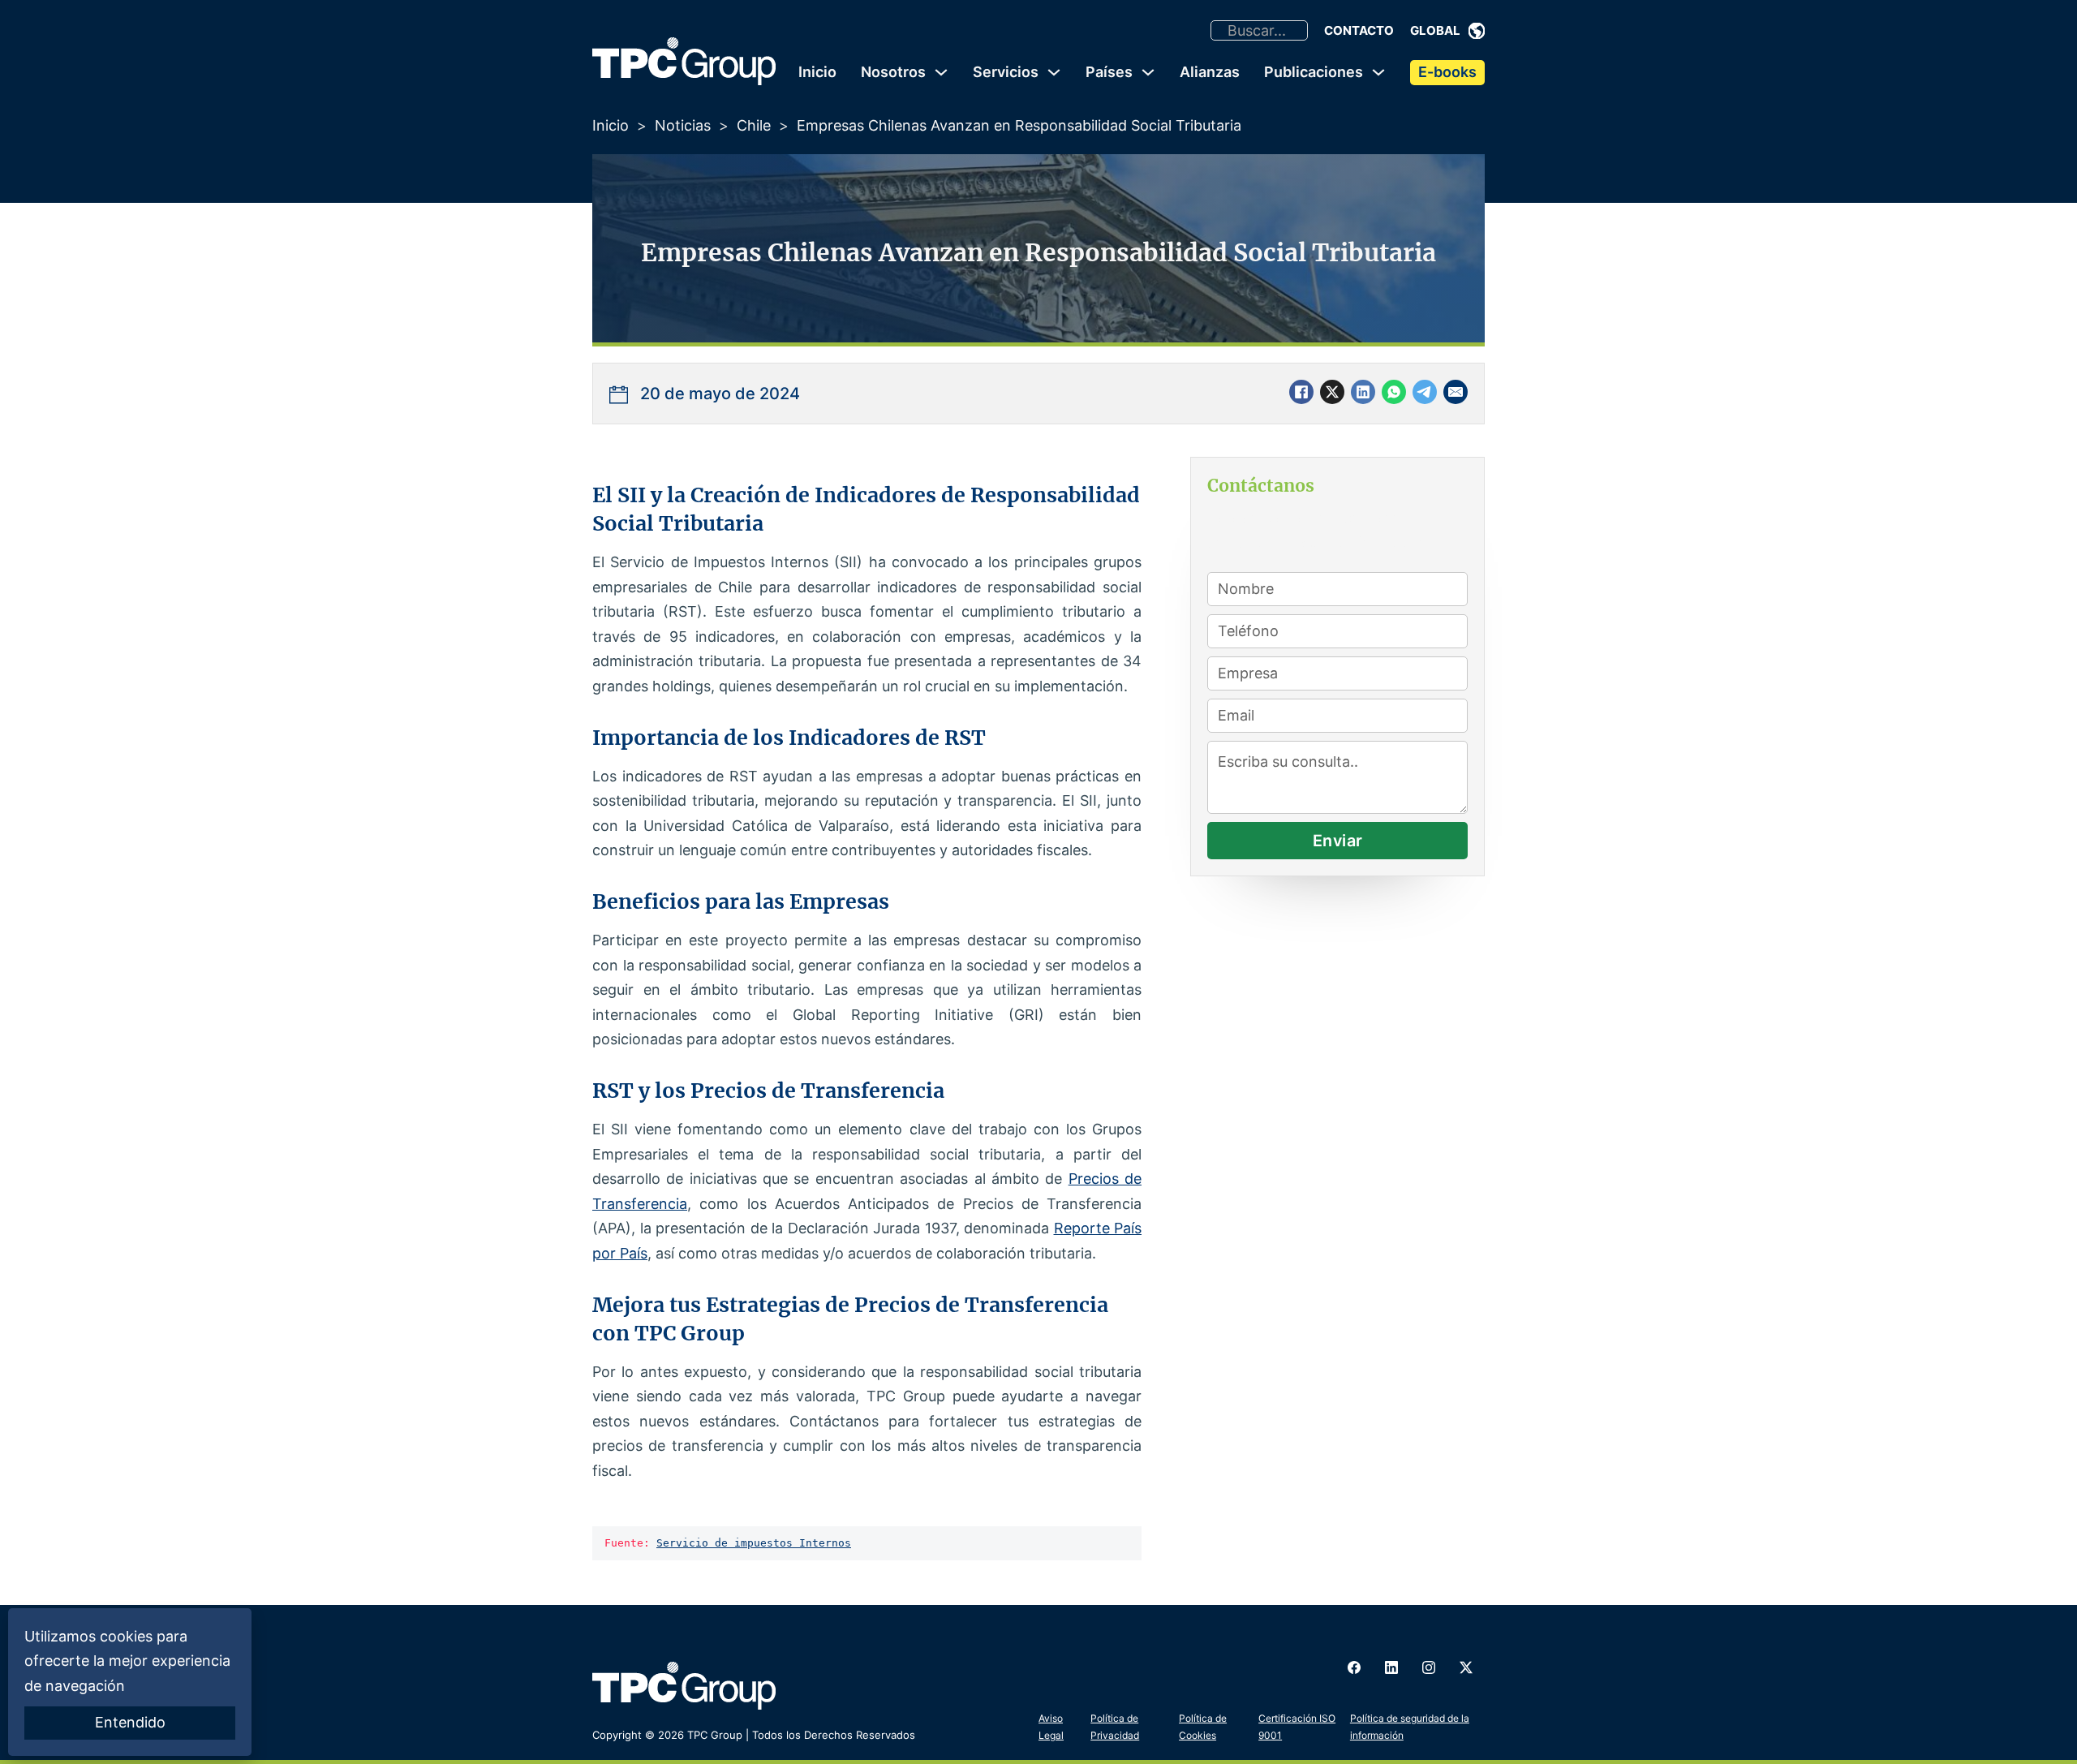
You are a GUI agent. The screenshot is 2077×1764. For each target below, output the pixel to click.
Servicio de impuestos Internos (754, 1543)
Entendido (130, 1722)
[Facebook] (1301, 392)
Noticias (683, 125)
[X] (1332, 392)
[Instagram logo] (1429, 1667)
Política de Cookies (1203, 1726)
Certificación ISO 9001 (1297, 1726)
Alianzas (1210, 72)
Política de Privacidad (1115, 1726)
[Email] (1456, 392)
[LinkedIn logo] (1391, 1667)
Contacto (1359, 30)
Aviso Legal (1051, 1726)
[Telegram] (1425, 392)
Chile (754, 125)
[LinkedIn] (1363, 392)
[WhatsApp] (1394, 392)
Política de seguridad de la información (1410, 1726)
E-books (1447, 72)
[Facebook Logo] (1354, 1667)
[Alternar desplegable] (1477, 31)
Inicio (817, 72)
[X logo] (1466, 1667)
